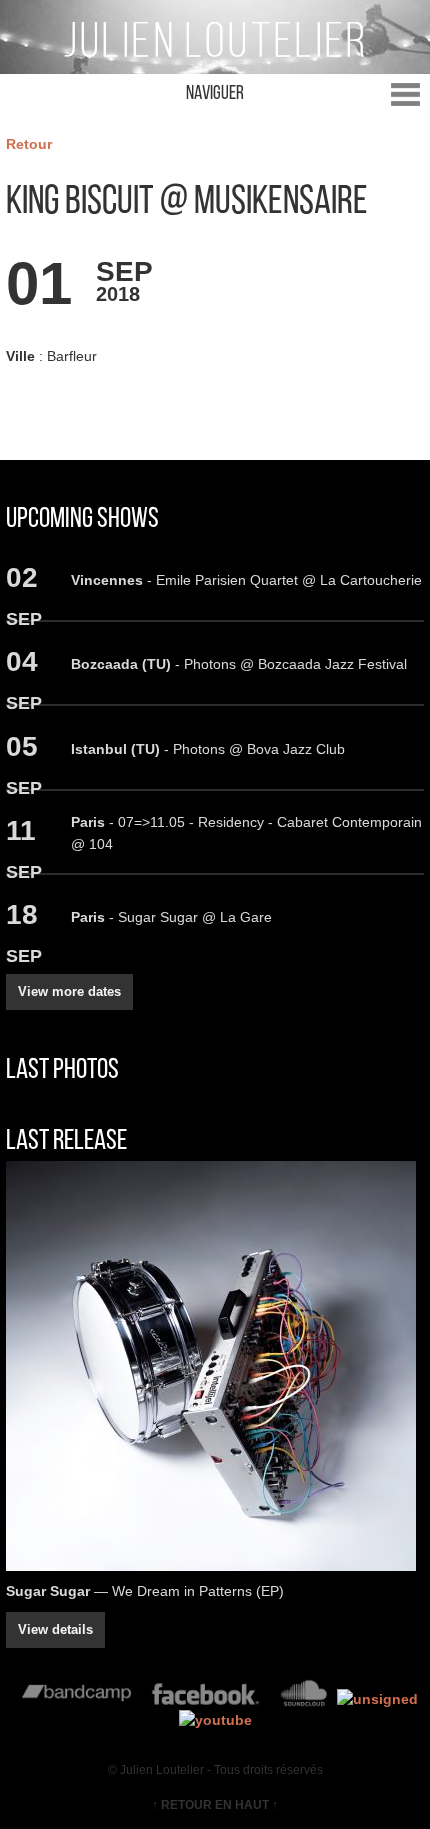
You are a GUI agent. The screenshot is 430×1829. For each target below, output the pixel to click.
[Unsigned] (377, 1699)
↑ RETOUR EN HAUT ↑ (215, 1805)
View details (55, 1629)
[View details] (214, 1366)
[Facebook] (205, 1699)
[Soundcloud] (303, 1699)
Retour (29, 144)
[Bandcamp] (76, 1699)
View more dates (69, 991)
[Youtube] (215, 1720)
